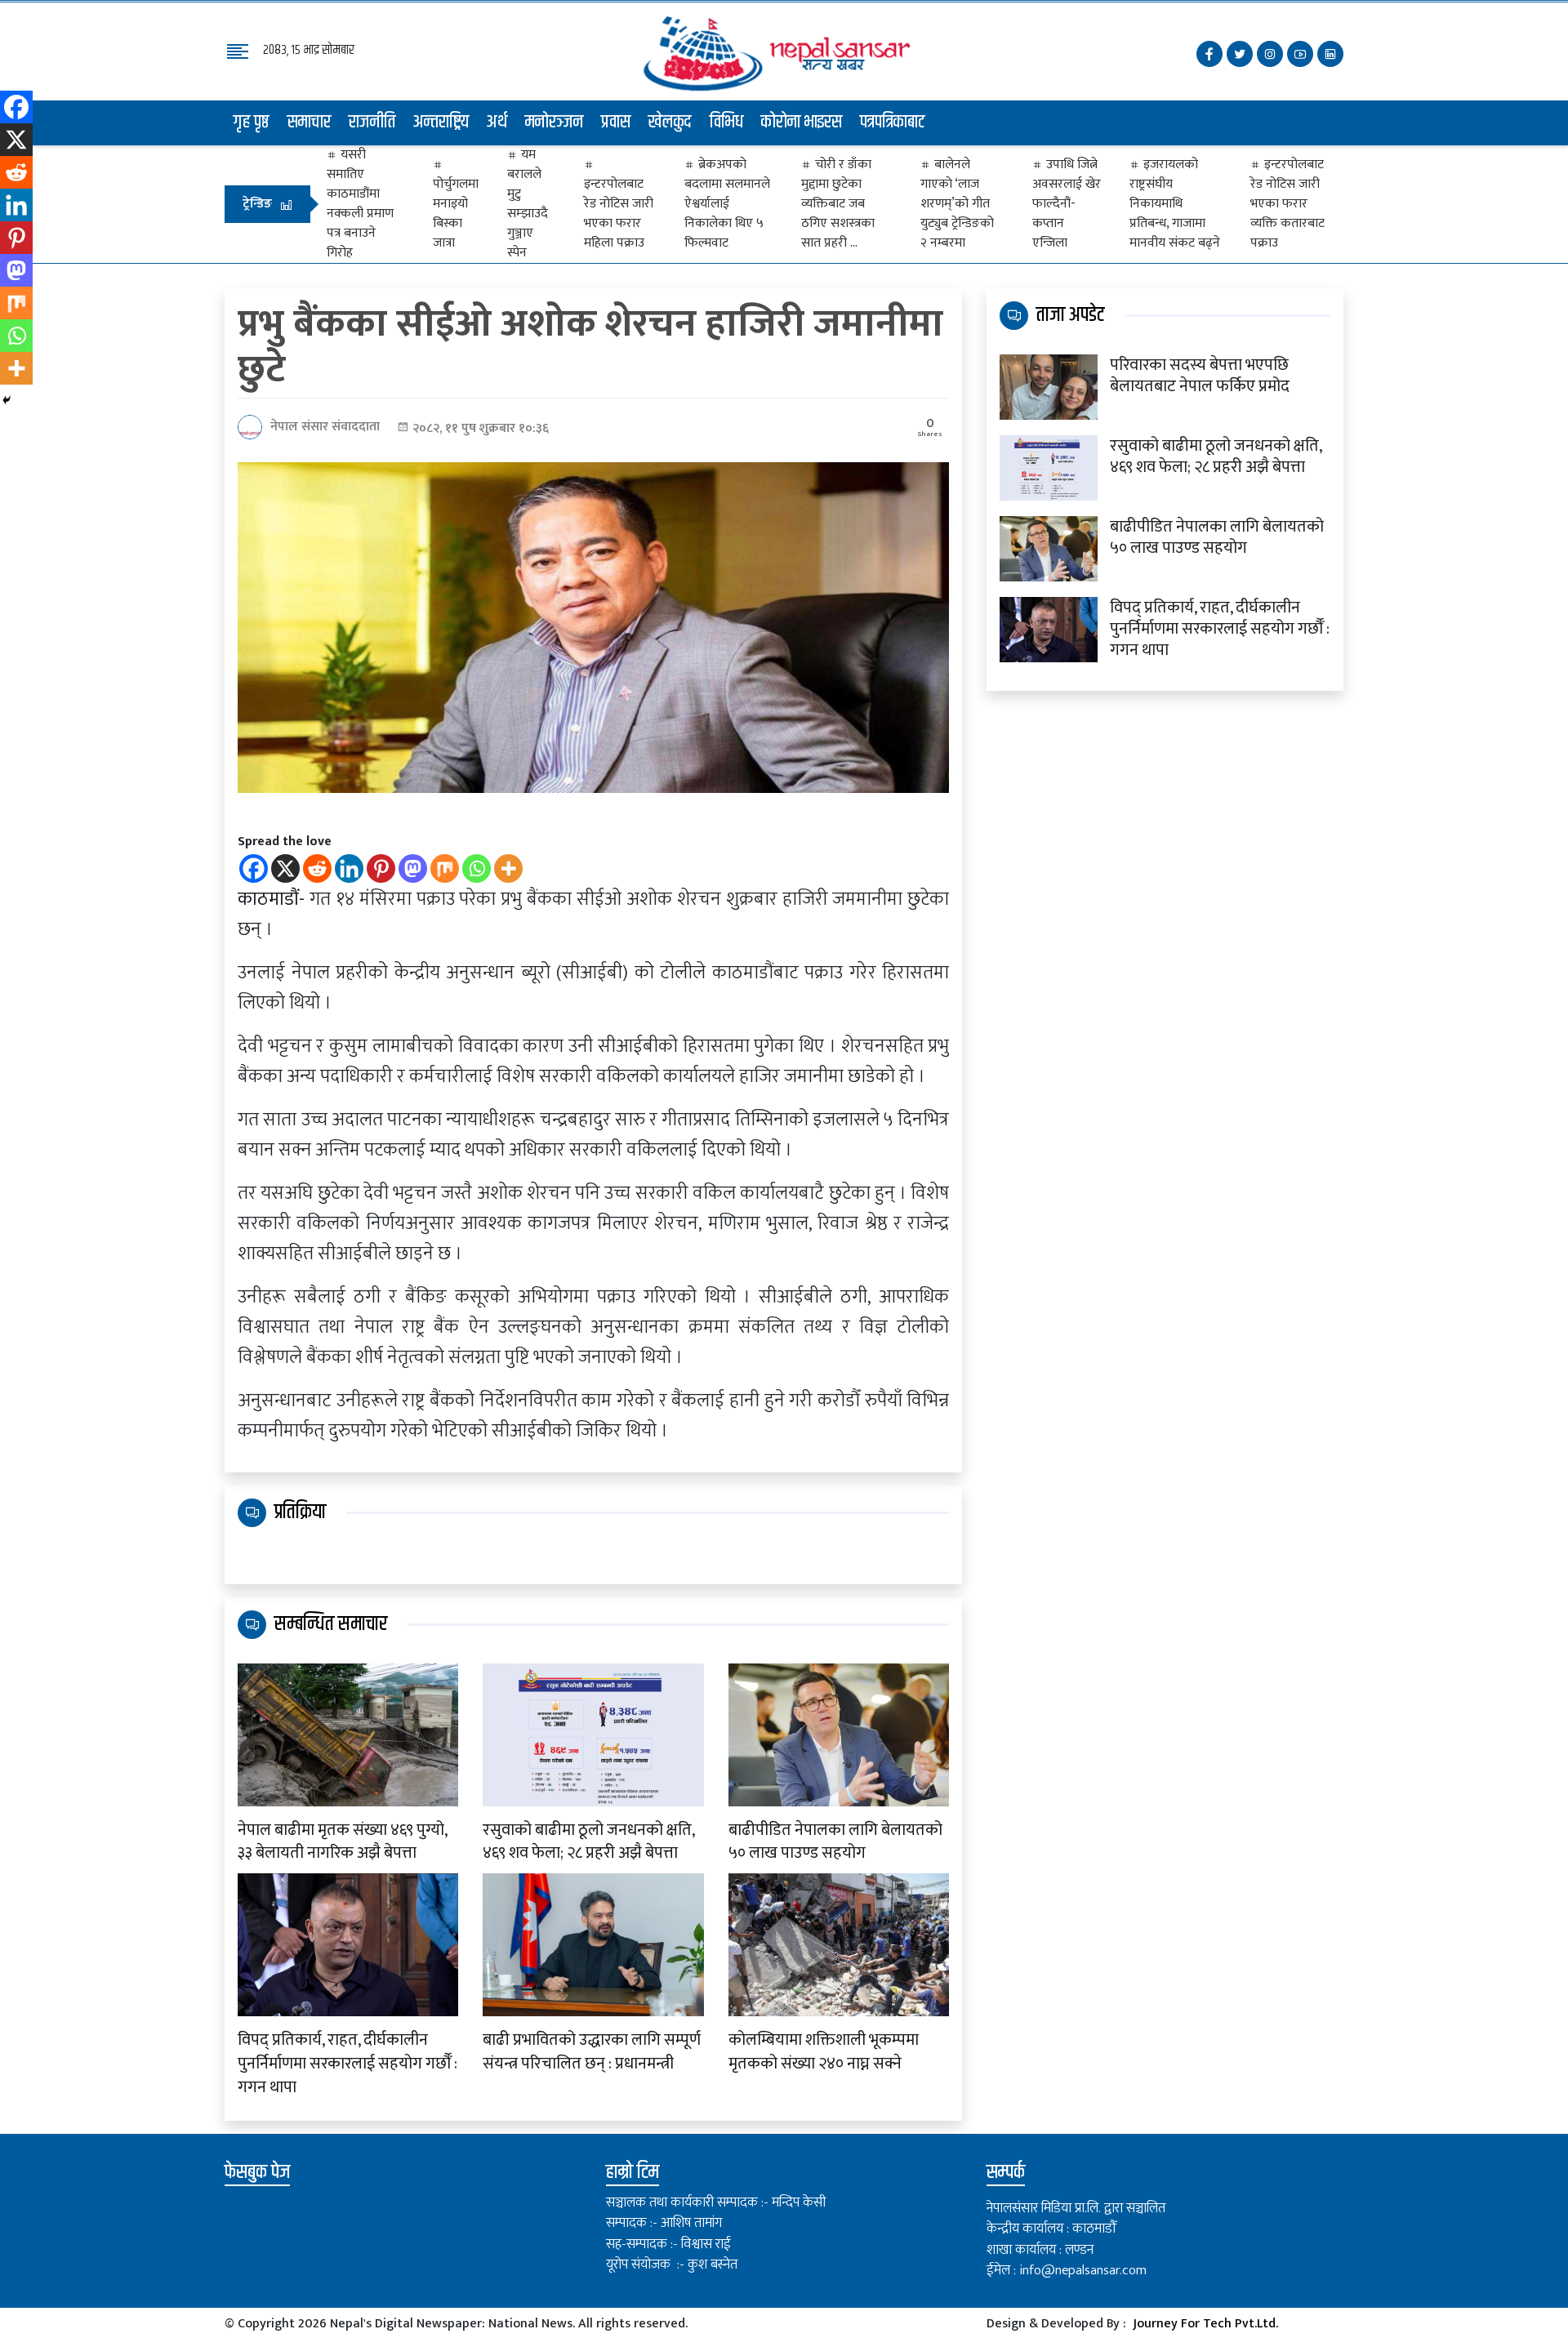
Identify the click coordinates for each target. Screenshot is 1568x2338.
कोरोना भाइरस (802, 122)
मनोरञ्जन (554, 122)
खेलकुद (670, 122)
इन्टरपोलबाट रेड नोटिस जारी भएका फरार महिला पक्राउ (619, 213)
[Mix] (445, 868)
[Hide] (7, 400)
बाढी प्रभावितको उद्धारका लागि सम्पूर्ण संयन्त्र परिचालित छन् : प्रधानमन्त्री (592, 2052)
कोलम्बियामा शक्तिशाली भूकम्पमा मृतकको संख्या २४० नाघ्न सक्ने (824, 2052)
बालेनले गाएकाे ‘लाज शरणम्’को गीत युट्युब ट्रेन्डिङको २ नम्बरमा (957, 204)
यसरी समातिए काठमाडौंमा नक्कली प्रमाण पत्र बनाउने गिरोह (360, 204)
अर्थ (497, 122)
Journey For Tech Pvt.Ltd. (1205, 2324)
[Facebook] (254, 868)
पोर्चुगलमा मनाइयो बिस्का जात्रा (456, 213)
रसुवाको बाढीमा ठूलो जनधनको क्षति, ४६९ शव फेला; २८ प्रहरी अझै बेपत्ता (588, 1842)
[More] (508, 868)
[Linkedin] (349, 868)
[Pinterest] (381, 868)
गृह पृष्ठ (252, 122)
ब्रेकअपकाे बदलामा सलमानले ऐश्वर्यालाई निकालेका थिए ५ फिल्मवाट (727, 204)
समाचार (309, 122)
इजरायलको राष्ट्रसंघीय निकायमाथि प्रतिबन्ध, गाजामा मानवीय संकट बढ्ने (1175, 204)
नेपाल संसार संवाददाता (325, 427)
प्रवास (616, 122)
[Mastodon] (413, 868)
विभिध (726, 122)
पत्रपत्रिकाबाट (893, 122)
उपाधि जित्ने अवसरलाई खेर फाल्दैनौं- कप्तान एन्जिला (1067, 204)
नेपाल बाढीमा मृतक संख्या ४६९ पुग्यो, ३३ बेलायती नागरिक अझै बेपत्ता (342, 1842)
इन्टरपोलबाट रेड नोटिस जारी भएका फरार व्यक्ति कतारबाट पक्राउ (1287, 204)
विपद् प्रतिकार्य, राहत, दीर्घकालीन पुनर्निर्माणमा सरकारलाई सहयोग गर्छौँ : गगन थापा (347, 2064)
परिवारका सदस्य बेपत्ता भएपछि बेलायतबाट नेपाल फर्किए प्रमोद (1200, 376)
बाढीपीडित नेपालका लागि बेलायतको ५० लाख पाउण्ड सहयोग (835, 1842)
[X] (285, 868)
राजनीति (372, 122)
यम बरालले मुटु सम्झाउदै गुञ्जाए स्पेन (528, 204)
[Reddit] (317, 868)
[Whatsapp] (477, 868)
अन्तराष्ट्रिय (441, 122)
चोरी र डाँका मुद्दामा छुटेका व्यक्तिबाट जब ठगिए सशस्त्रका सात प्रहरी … (838, 204)
